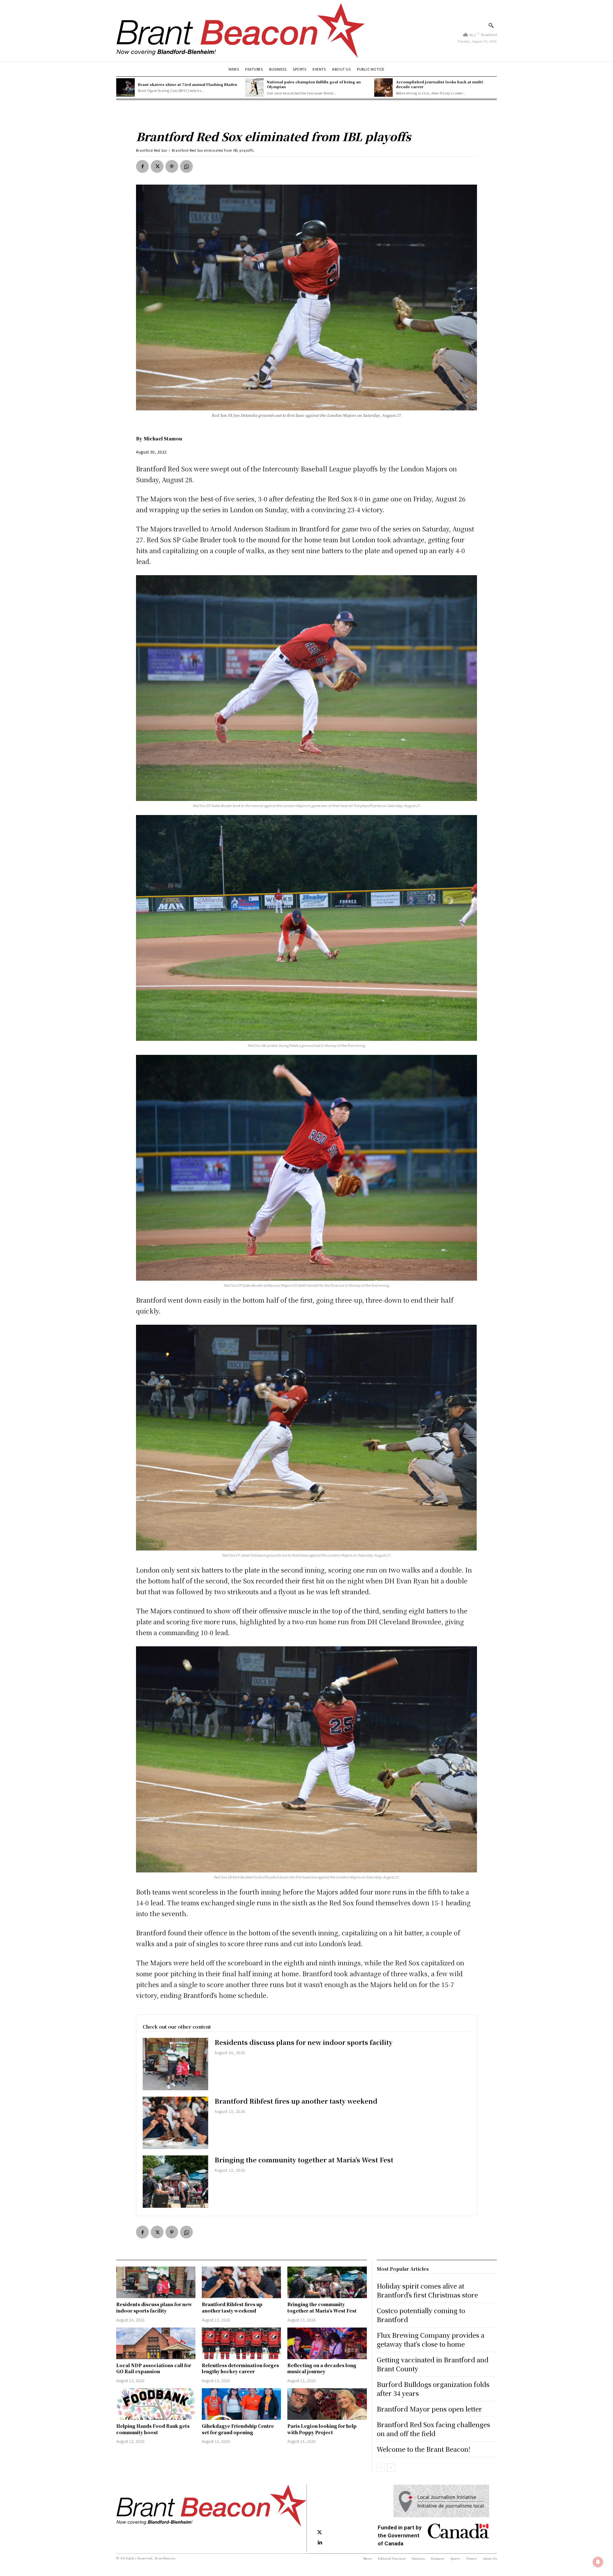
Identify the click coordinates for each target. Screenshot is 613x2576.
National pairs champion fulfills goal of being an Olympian (314, 84)
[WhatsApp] (186, 166)
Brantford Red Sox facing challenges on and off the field (433, 2429)
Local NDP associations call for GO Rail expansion (154, 2368)
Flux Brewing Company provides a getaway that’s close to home (431, 2340)
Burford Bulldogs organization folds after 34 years (433, 2389)
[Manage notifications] (598, 2562)
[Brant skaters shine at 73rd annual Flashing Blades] (125, 88)
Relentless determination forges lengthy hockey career (240, 2368)
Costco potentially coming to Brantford (421, 2315)
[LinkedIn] (320, 2543)
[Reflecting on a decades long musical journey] (327, 2343)
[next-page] (391, 2468)
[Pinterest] (172, 166)
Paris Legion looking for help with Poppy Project (322, 2429)
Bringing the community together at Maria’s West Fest (304, 2160)
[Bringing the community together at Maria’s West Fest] (175, 2182)
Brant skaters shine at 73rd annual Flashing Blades (188, 84)
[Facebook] (142, 166)
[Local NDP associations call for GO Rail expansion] (156, 2343)
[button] (491, 25)
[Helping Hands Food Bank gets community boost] (156, 2404)
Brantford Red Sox (152, 150)
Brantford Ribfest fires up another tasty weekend (296, 2101)
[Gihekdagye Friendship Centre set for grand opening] (241, 2404)
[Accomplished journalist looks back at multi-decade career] (383, 88)
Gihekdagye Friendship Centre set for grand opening (238, 2429)
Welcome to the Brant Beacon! (424, 2449)
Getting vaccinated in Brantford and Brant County (433, 2364)
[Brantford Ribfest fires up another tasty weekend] (175, 2123)
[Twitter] (157, 166)
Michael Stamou (163, 438)
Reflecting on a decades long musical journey (322, 2368)
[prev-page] (381, 2468)
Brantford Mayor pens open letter (429, 2409)
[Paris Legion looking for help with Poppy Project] (327, 2404)
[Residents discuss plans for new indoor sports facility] (175, 2064)
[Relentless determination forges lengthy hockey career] (241, 2343)
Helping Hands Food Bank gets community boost (153, 2429)
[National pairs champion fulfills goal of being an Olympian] (254, 88)
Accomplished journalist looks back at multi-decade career (440, 84)
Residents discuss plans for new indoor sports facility (304, 2042)
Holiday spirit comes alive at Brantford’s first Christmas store (427, 2290)
